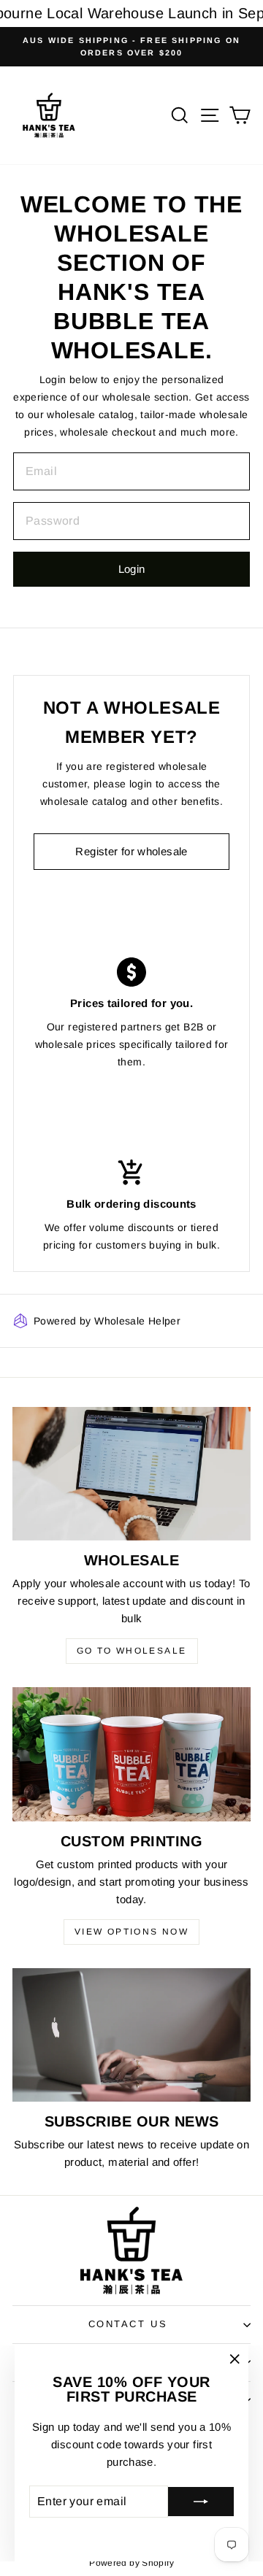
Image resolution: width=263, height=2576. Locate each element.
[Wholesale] (131, 1474)
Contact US (128, 2324)
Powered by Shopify (131, 2563)
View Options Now (131, 1932)
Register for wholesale (131, 851)
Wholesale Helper (137, 1321)
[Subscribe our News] (131, 2035)
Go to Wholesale (132, 1651)
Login (132, 569)
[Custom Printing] (131, 1754)
